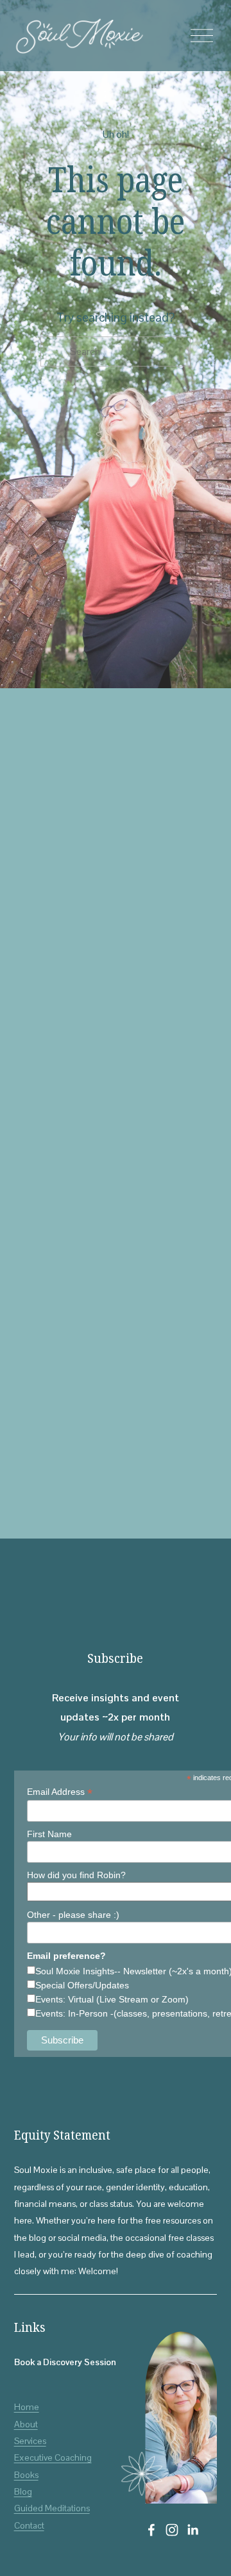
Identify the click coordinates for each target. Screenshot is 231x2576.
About (26, 2424)
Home (27, 2407)
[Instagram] (172, 2530)
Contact (29, 2525)
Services (30, 2441)
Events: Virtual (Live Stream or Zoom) (112, 1999)
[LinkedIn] (193, 2530)
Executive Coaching (53, 2457)
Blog (23, 2491)
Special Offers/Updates (82, 1985)
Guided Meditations (52, 2508)
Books (26, 2475)
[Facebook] (151, 2530)
